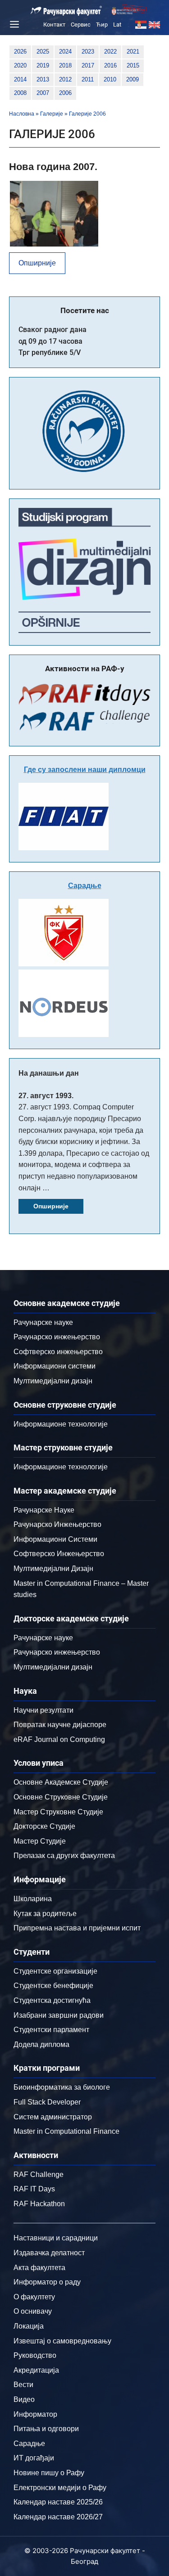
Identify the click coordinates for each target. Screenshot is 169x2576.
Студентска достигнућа (52, 2000)
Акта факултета (39, 2268)
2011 (88, 79)
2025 (43, 52)
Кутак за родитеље (45, 1914)
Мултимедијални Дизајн (53, 1568)
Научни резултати (43, 1710)
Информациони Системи (55, 1539)
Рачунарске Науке (44, 1510)
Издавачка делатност (49, 2253)
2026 (20, 52)
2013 (43, 79)
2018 (65, 65)
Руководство (35, 2355)
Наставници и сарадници (56, 2238)
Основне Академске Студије (61, 1782)
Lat (117, 25)
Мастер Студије (40, 1841)
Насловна (22, 114)
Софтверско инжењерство (58, 1352)
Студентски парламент (51, 2030)
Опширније (37, 263)
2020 (20, 65)
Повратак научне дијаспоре (60, 1725)
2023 (88, 52)
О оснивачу (33, 2311)
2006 (65, 93)
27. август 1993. (46, 1096)
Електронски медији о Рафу (60, 2488)
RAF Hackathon (39, 2204)
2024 (65, 52)
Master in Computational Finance (66, 2131)
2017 (88, 65)
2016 (110, 65)
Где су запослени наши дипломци (85, 770)
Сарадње (85, 886)
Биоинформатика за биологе (62, 2087)
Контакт (54, 25)
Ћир (102, 25)
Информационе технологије (61, 1424)
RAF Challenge (39, 2174)
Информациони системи (55, 1366)
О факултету (34, 2297)
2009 (132, 79)
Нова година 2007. (53, 167)
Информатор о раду (47, 2282)
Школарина (33, 1899)
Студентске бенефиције (53, 1986)
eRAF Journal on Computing (59, 1739)
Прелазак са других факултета (64, 1856)
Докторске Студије (44, 1826)
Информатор (35, 2414)
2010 (110, 79)
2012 (65, 79)
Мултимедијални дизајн (53, 1381)
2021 (133, 52)
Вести (23, 2385)
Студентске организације (55, 1971)
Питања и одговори (46, 2429)
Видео (24, 2399)
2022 (110, 52)
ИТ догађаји (34, 2458)
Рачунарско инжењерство (57, 1337)
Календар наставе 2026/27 (58, 2517)
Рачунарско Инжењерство (57, 1524)
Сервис (81, 25)
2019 (43, 65)
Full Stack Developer (47, 2102)
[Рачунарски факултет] (66, 11)
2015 (133, 65)
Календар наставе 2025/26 (58, 2502)
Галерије (52, 114)
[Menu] (13, 24)
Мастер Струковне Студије (58, 1812)
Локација (29, 2326)
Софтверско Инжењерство (59, 1554)
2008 (20, 93)
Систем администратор (53, 2117)
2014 (20, 79)
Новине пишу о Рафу (49, 2473)
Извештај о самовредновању (62, 2341)
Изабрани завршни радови (59, 2015)
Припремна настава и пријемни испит (77, 1928)
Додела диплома (41, 2044)
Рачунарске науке (43, 1322)
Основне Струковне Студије (61, 1797)
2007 (43, 93)
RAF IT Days (34, 2189)
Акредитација (36, 2370)
